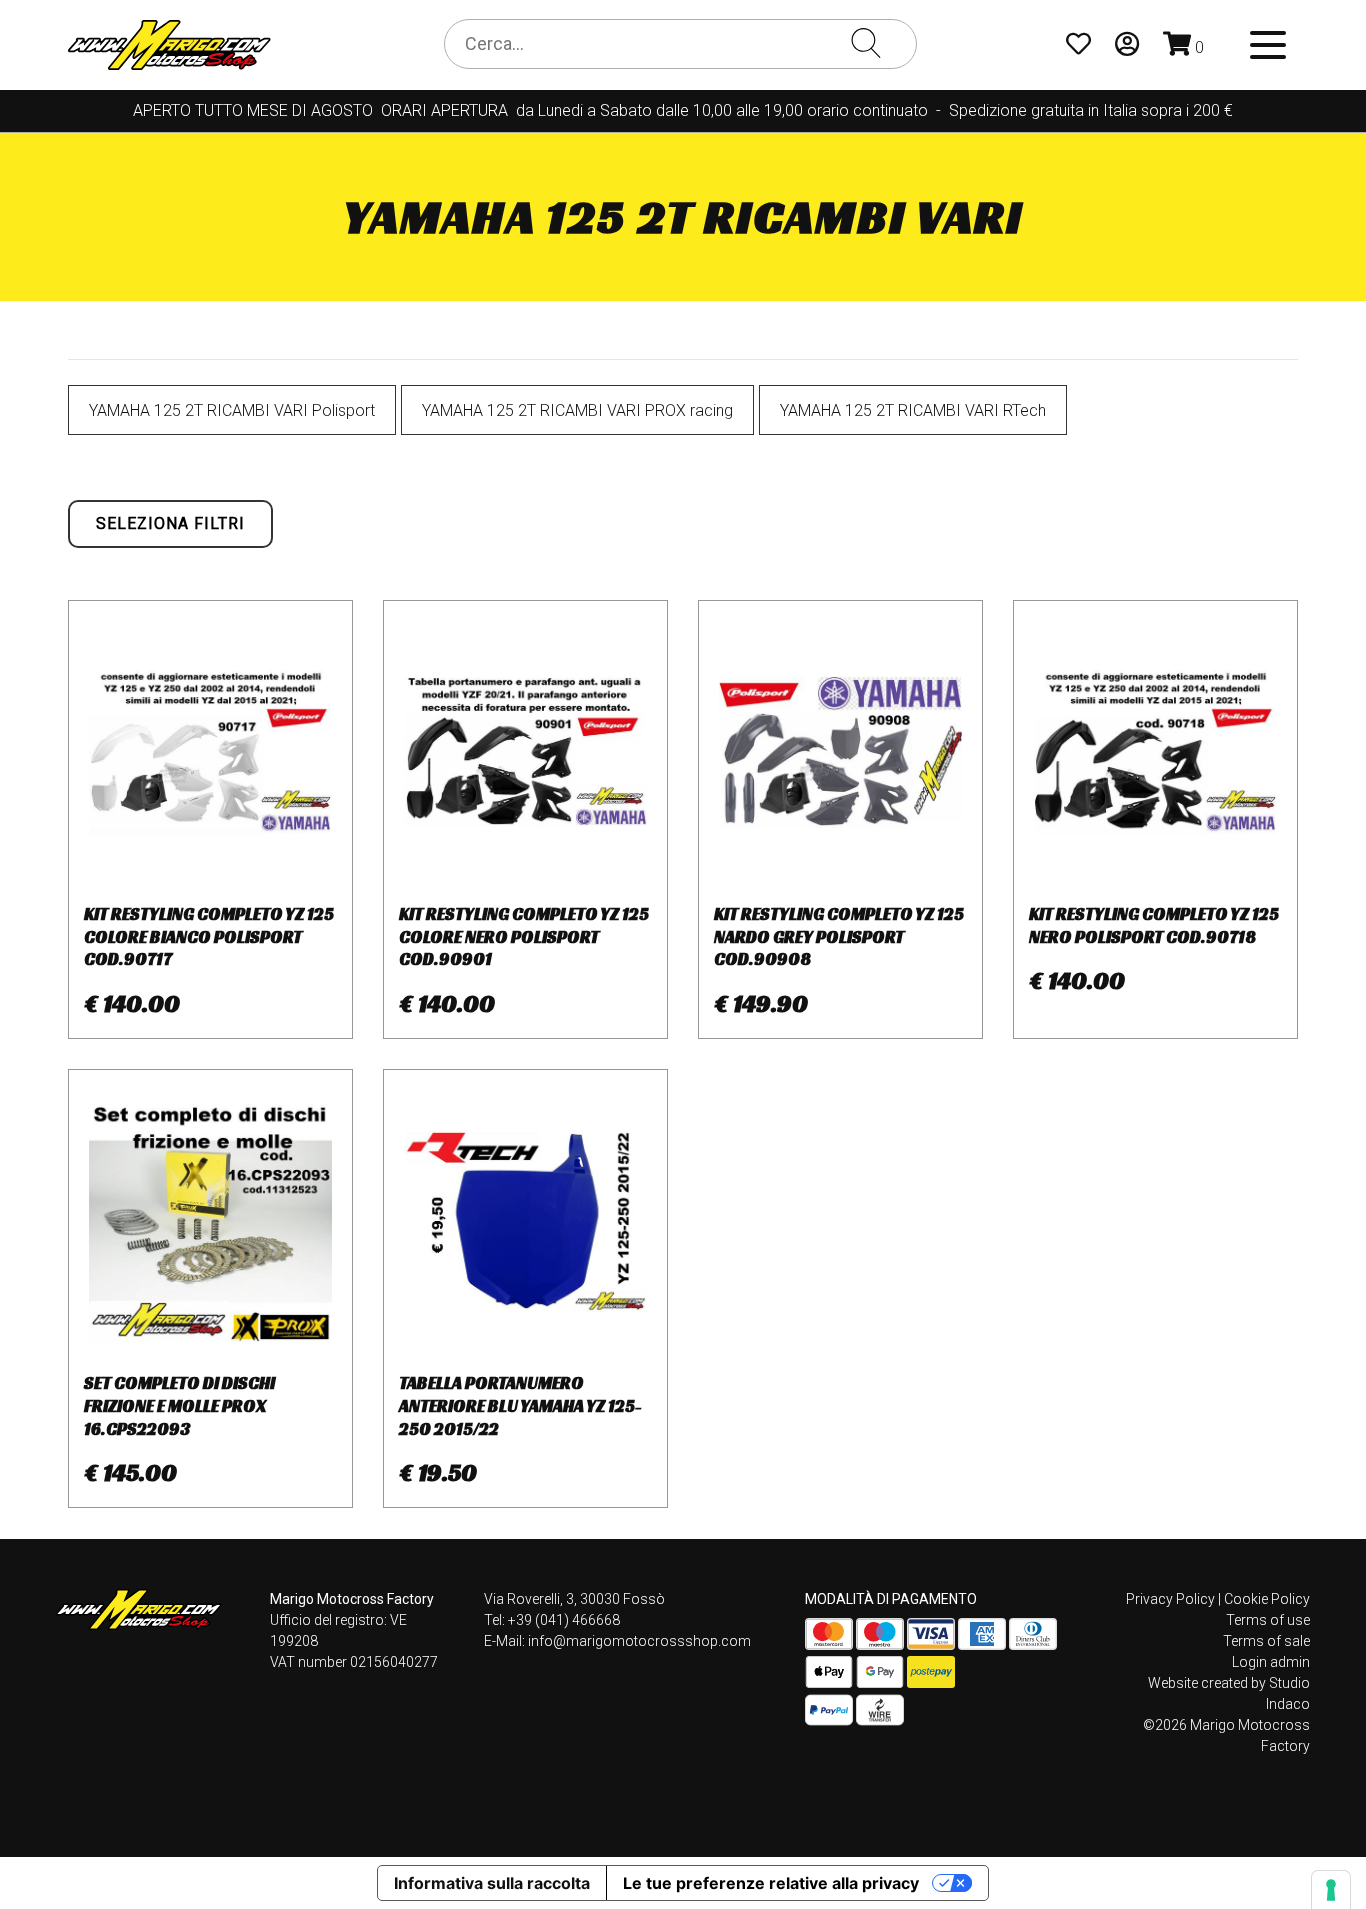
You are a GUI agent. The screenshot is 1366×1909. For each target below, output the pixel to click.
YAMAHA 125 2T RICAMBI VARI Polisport (232, 410)
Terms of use (1268, 1620)
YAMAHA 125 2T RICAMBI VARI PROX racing (577, 410)
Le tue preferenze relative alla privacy (771, 1883)
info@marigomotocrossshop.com (639, 1641)
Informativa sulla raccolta (492, 1883)
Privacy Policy (1170, 1599)
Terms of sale (1266, 1641)
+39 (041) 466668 (564, 1620)
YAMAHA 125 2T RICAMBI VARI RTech (913, 410)
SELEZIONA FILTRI (170, 523)
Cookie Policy (1267, 1599)
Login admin (1271, 1662)
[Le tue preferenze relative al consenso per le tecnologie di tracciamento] (1331, 1890)
